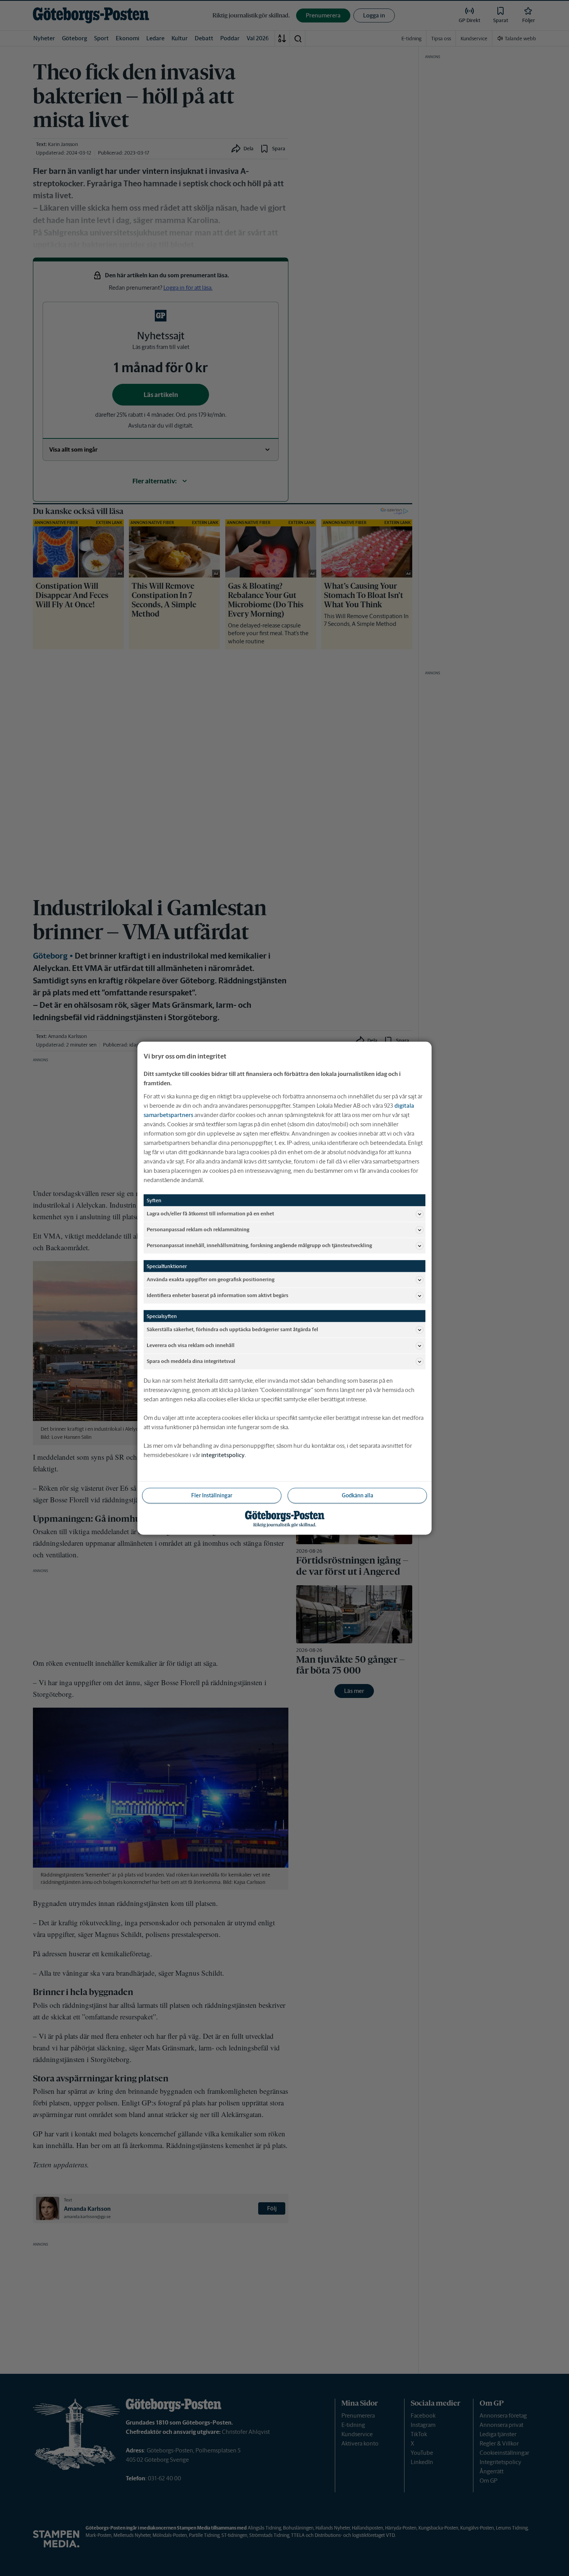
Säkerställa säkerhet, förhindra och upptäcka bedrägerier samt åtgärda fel (232, 1329)
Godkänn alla (357, 1495)
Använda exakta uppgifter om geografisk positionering (211, 1279)
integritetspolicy (223, 1455)
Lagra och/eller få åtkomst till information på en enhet (210, 1214)
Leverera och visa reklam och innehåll (191, 1345)
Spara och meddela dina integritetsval (191, 1361)
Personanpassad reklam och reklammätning (198, 1230)
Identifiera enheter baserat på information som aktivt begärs (218, 1295)
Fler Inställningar (212, 1495)
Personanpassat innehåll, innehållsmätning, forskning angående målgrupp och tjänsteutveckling (259, 1245)
